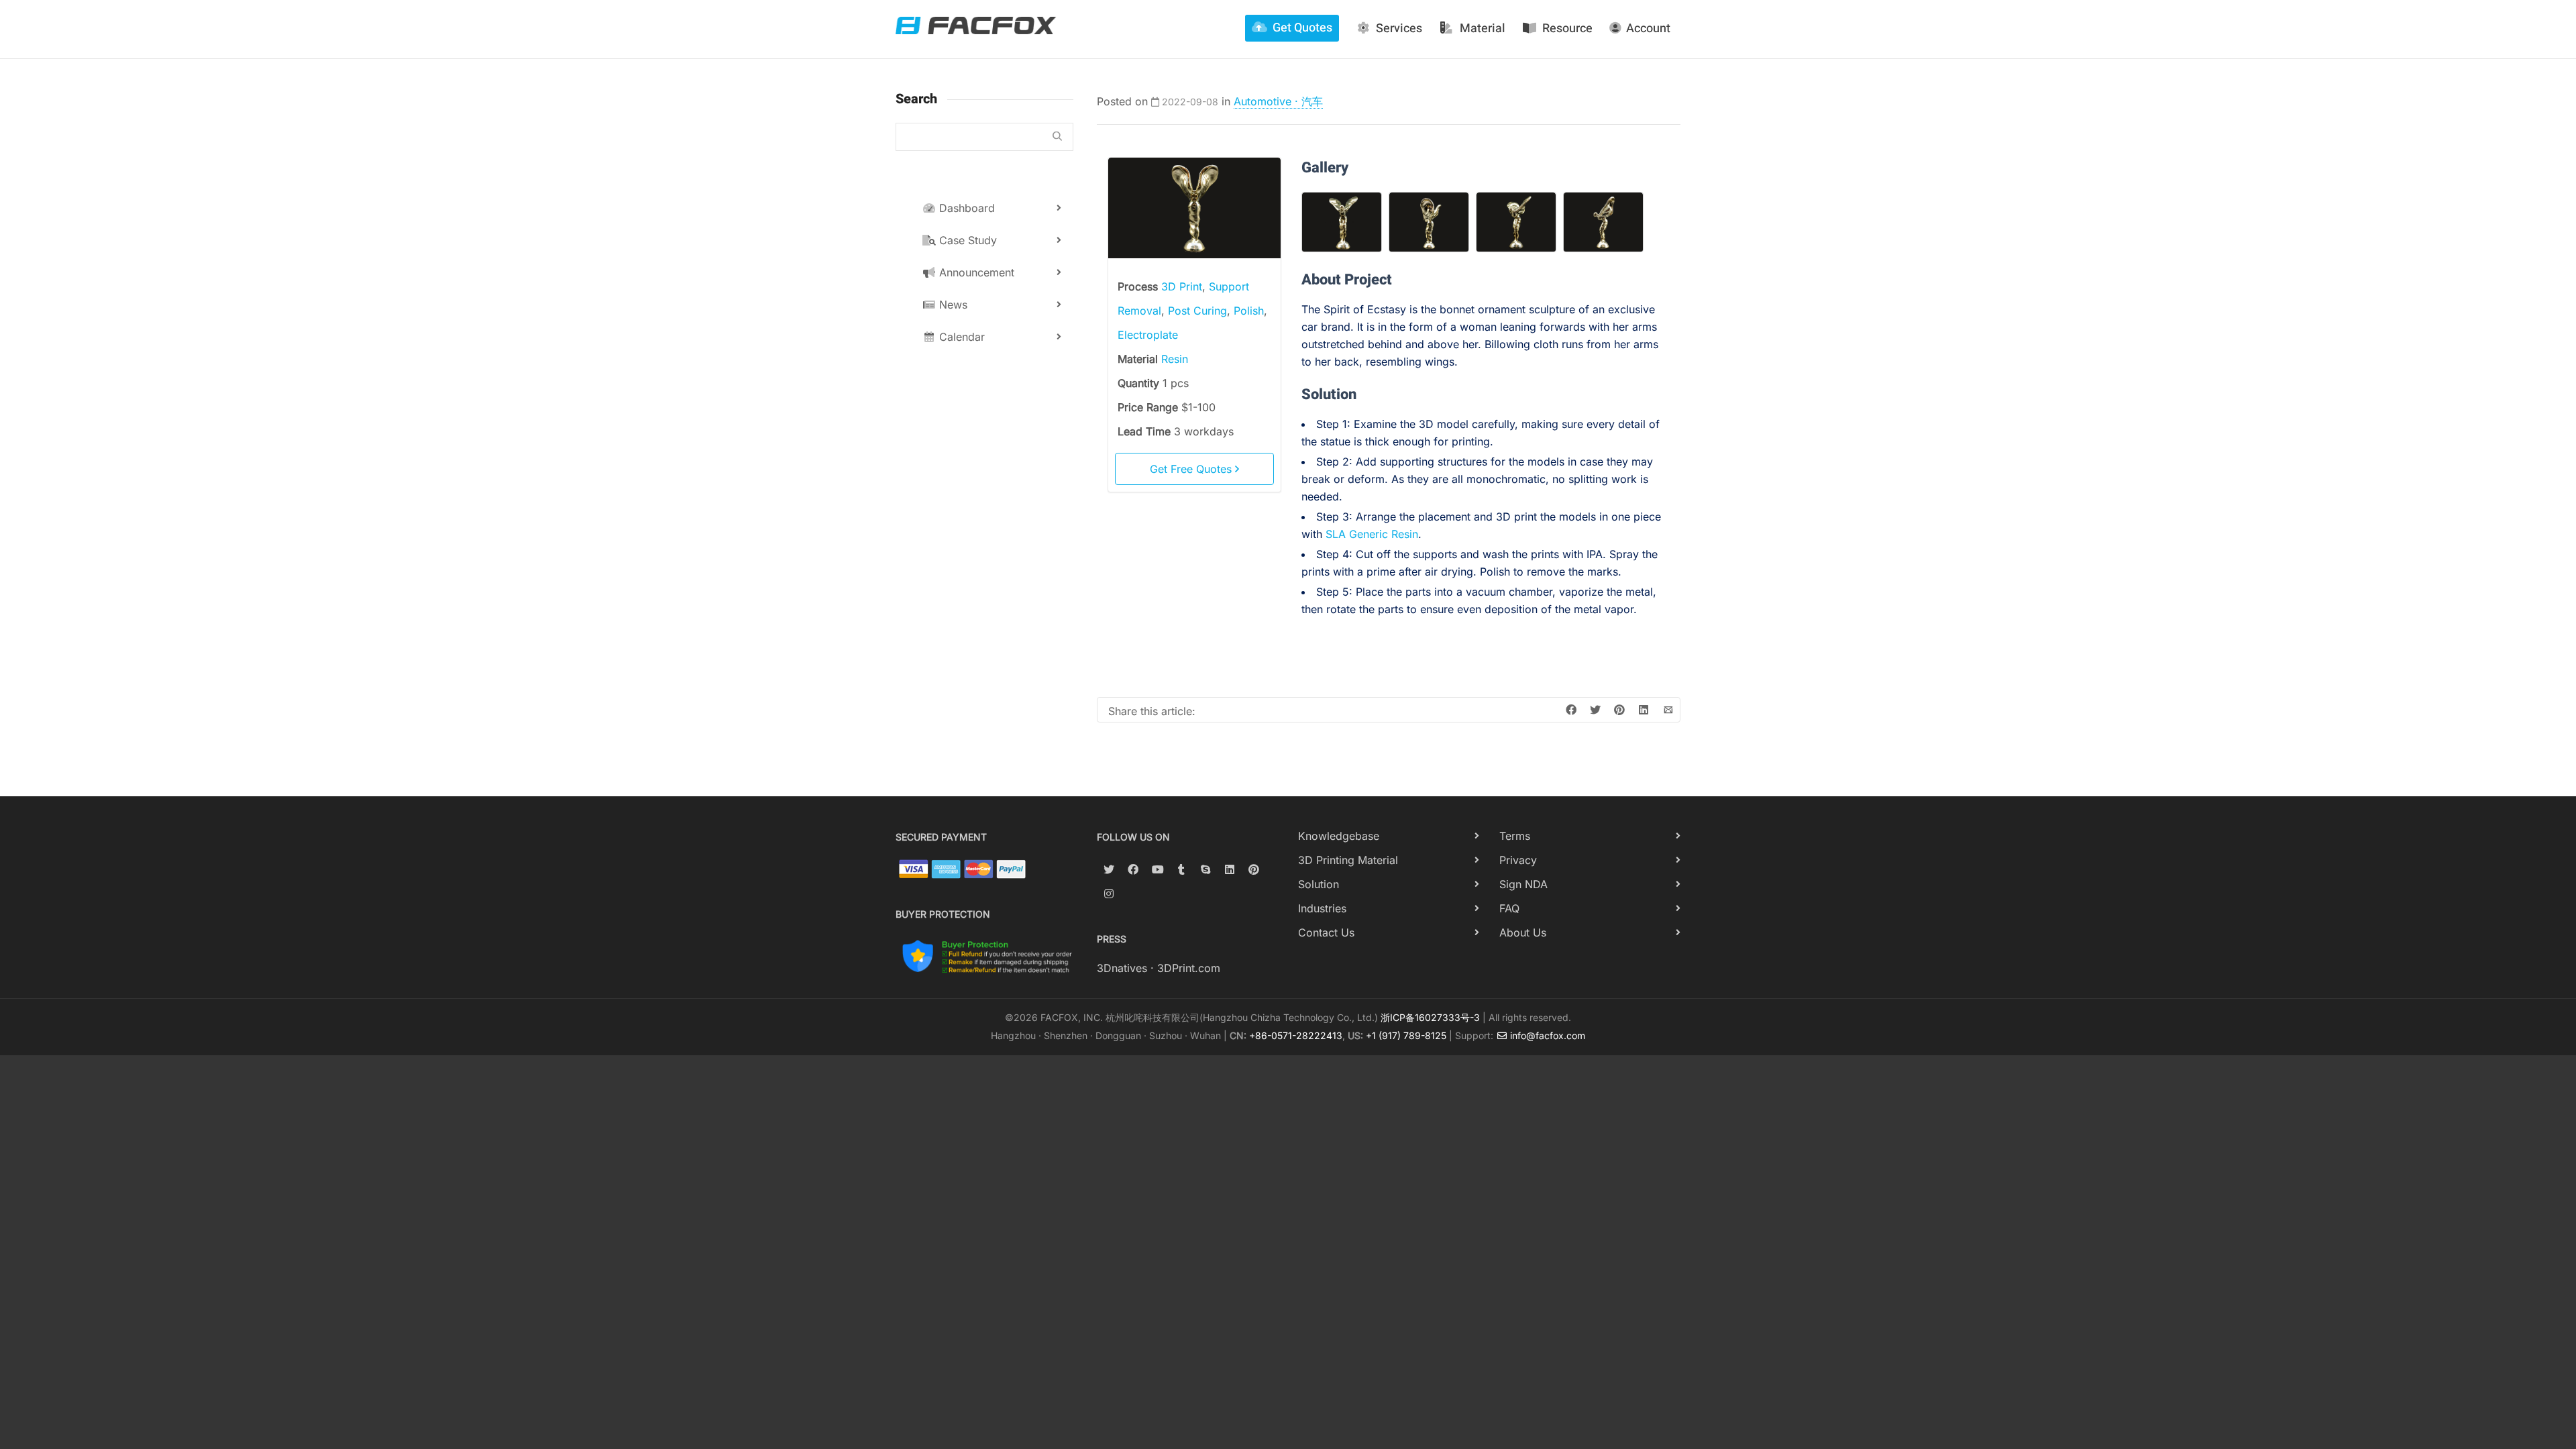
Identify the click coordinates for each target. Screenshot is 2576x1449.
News (952, 305)
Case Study (966, 240)
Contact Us (1326, 932)
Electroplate (1148, 335)
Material (1483, 29)
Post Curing (1197, 311)
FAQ (1509, 908)
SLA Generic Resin (1372, 534)
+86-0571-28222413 (1296, 1035)
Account (1648, 29)
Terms (1515, 836)
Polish (1249, 311)
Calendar (960, 337)
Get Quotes (1302, 28)
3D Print (1182, 286)
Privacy (1518, 860)
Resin (1175, 359)
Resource (1567, 29)
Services (1399, 29)
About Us (1523, 932)
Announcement (975, 272)
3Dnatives (1122, 968)
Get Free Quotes (1192, 469)
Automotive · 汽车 (1278, 101)
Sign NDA (1523, 884)
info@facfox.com (1546, 1035)
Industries (1322, 908)
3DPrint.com (1189, 968)
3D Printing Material (1348, 860)
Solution (1319, 884)
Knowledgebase (1339, 836)
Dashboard (965, 208)
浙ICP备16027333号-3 (1430, 1017)
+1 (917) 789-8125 (1406, 1035)
